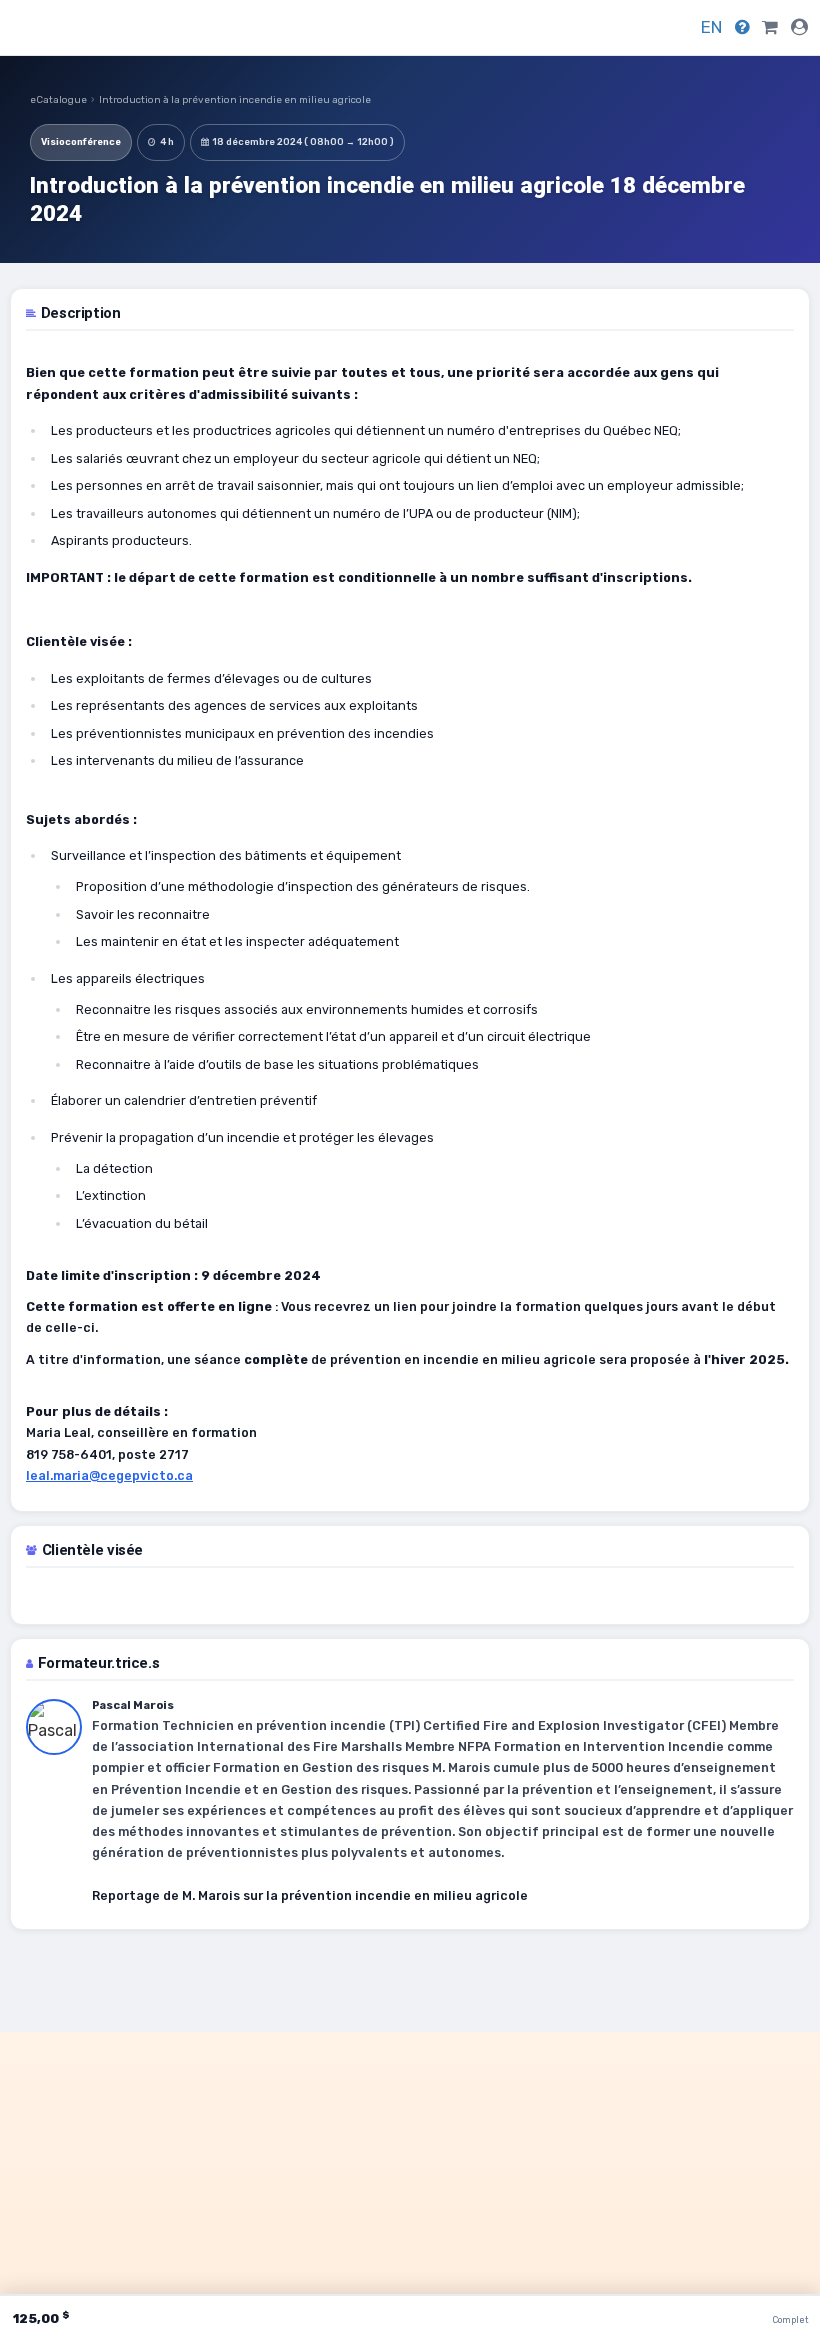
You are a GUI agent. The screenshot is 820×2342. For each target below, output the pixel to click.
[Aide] (742, 27)
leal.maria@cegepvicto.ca (109, 1475)
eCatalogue (58, 100)
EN (711, 27)
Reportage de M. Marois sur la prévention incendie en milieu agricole (310, 1895)
